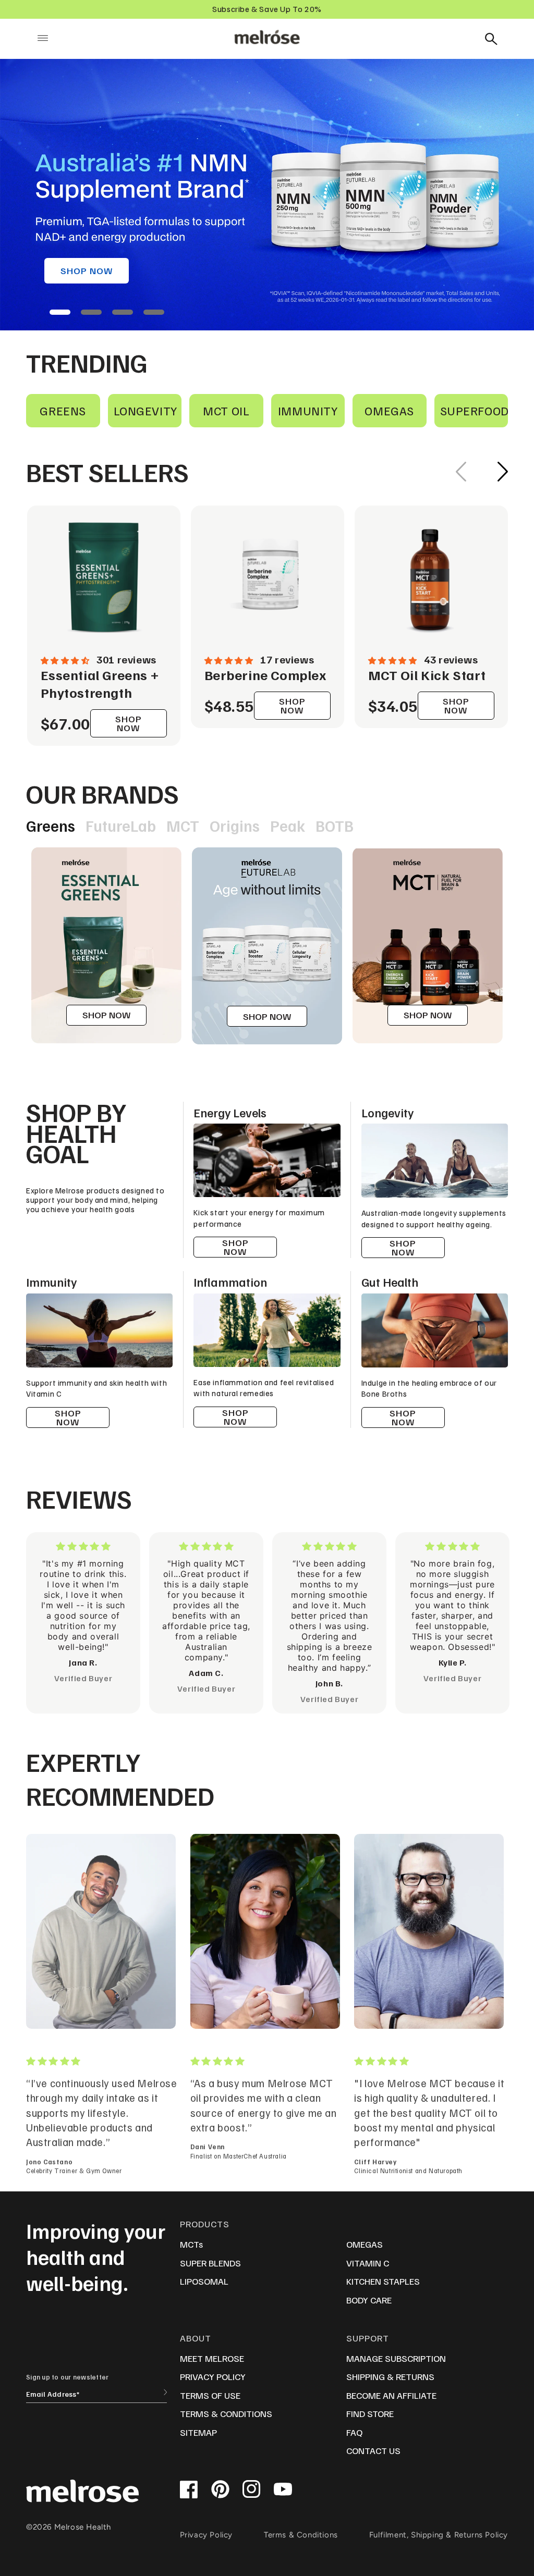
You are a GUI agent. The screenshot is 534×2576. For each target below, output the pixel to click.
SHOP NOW (87, 270)
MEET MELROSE (212, 2358)
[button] (43, 38)
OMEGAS (389, 410)
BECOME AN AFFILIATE (391, 2395)
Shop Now (403, 1247)
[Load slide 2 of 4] (91, 312)
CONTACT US (373, 2450)
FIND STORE (370, 2413)
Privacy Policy (206, 2535)
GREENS (63, 410)
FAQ (354, 2432)
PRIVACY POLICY (213, 2376)
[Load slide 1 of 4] (60, 312)
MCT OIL (226, 410)
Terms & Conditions (301, 2535)
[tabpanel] (106, 945)
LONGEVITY (145, 410)
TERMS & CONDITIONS (226, 2413)
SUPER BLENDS (210, 2263)
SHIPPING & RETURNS (390, 2376)
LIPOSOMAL (204, 2281)
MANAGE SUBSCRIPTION (396, 2358)
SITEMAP (198, 2432)
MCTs (191, 2244)
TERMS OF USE (210, 2395)
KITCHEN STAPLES (383, 2281)
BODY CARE (369, 2300)
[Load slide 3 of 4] (123, 312)
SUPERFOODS (474, 410)
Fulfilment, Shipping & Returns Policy (439, 2535)
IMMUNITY (308, 410)
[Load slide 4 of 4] (154, 312)
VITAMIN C (368, 2263)
